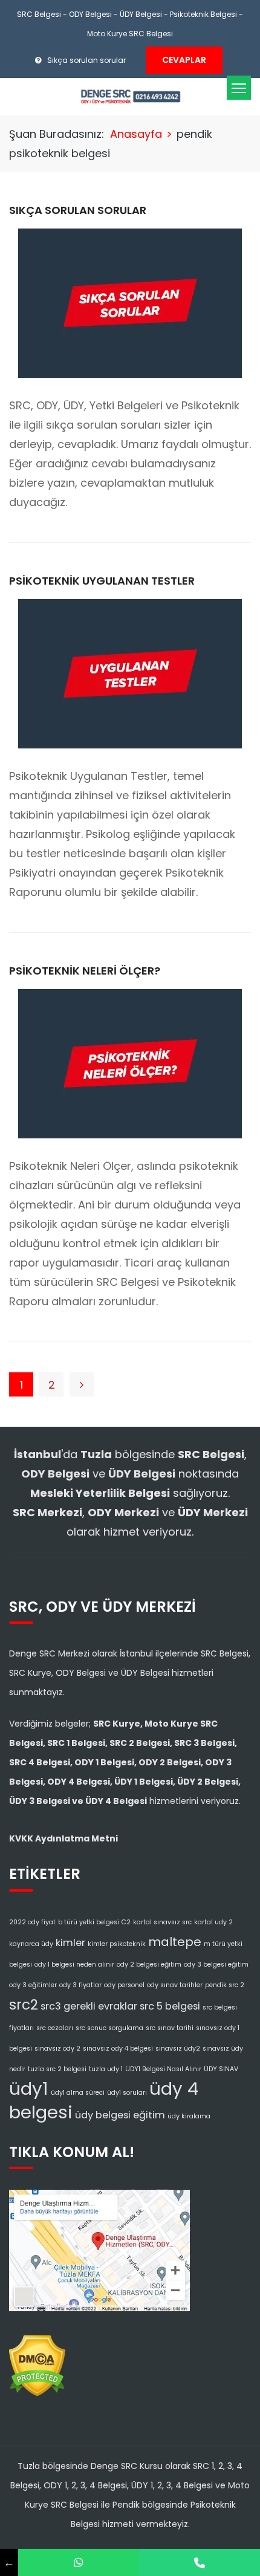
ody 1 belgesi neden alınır (74, 1964)
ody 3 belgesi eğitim (216, 1964)
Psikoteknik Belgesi (203, 14)
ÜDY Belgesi (141, 14)
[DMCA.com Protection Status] (37, 2362)
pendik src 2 (225, 1985)
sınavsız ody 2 (57, 2049)
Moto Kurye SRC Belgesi (130, 34)
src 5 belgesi (170, 2006)
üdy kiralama (189, 2116)
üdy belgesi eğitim (120, 2115)
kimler (70, 1943)
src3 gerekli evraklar (89, 2006)
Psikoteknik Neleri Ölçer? (85, 971)
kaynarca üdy (31, 1944)
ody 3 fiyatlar (80, 1985)
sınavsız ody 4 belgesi (118, 2049)
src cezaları (55, 2028)
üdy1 (29, 2088)
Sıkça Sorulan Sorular (78, 210)
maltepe (175, 1942)
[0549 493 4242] (79, 2562)
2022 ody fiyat (32, 1922)
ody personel (124, 1985)
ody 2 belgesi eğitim (149, 1964)
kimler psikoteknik (117, 1944)
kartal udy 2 (213, 1922)
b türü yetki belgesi (89, 1922)
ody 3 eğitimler (33, 1985)
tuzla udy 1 (106, 2069)
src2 (24, 2005)
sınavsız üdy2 (178, 2049)
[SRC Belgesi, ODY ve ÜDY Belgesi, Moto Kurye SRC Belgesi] (130, 96)
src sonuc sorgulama (109, 2028)
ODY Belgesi (90, 14)
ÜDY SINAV (221, 2069)
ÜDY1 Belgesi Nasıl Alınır (163, 2069)
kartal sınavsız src (162, 1922)
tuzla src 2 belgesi (57, 2069)
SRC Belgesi (39, 14)
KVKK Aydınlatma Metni (63, 1838)
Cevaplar (184, 60)
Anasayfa (136, 134)
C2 (126, 1922)
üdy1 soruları (127, 2093)
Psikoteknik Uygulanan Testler (102, 581)
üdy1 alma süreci (78, 2093)
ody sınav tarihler (175, 1985)
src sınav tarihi (170, 2028)
